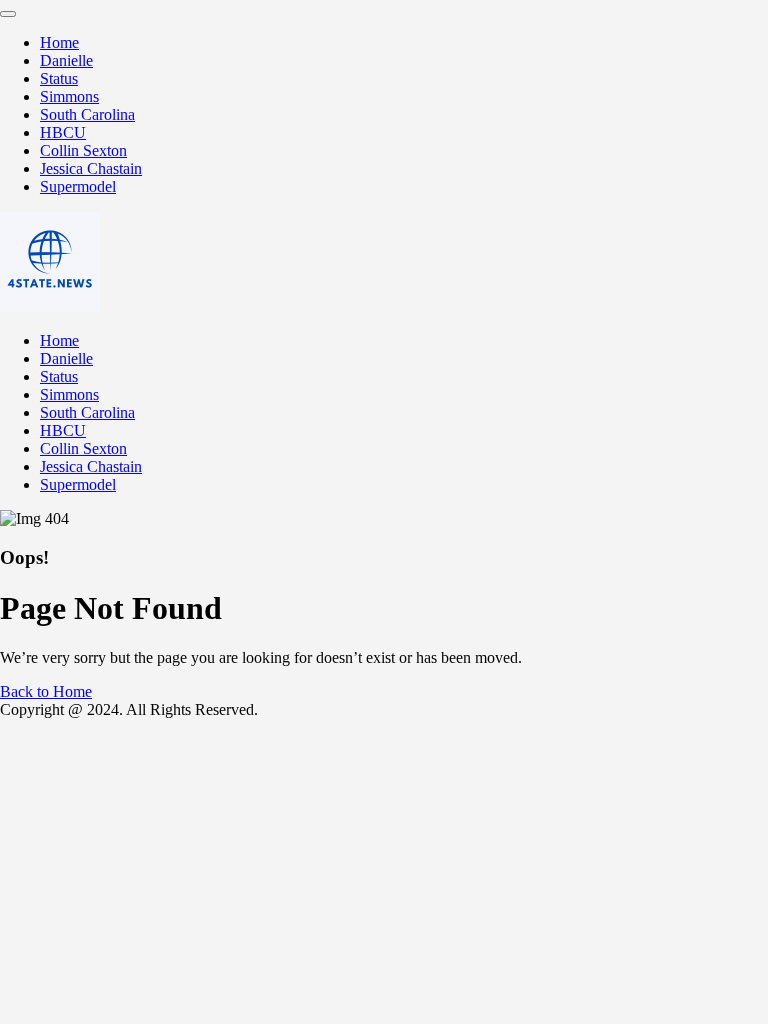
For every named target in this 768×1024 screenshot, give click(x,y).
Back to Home (46, 691)
